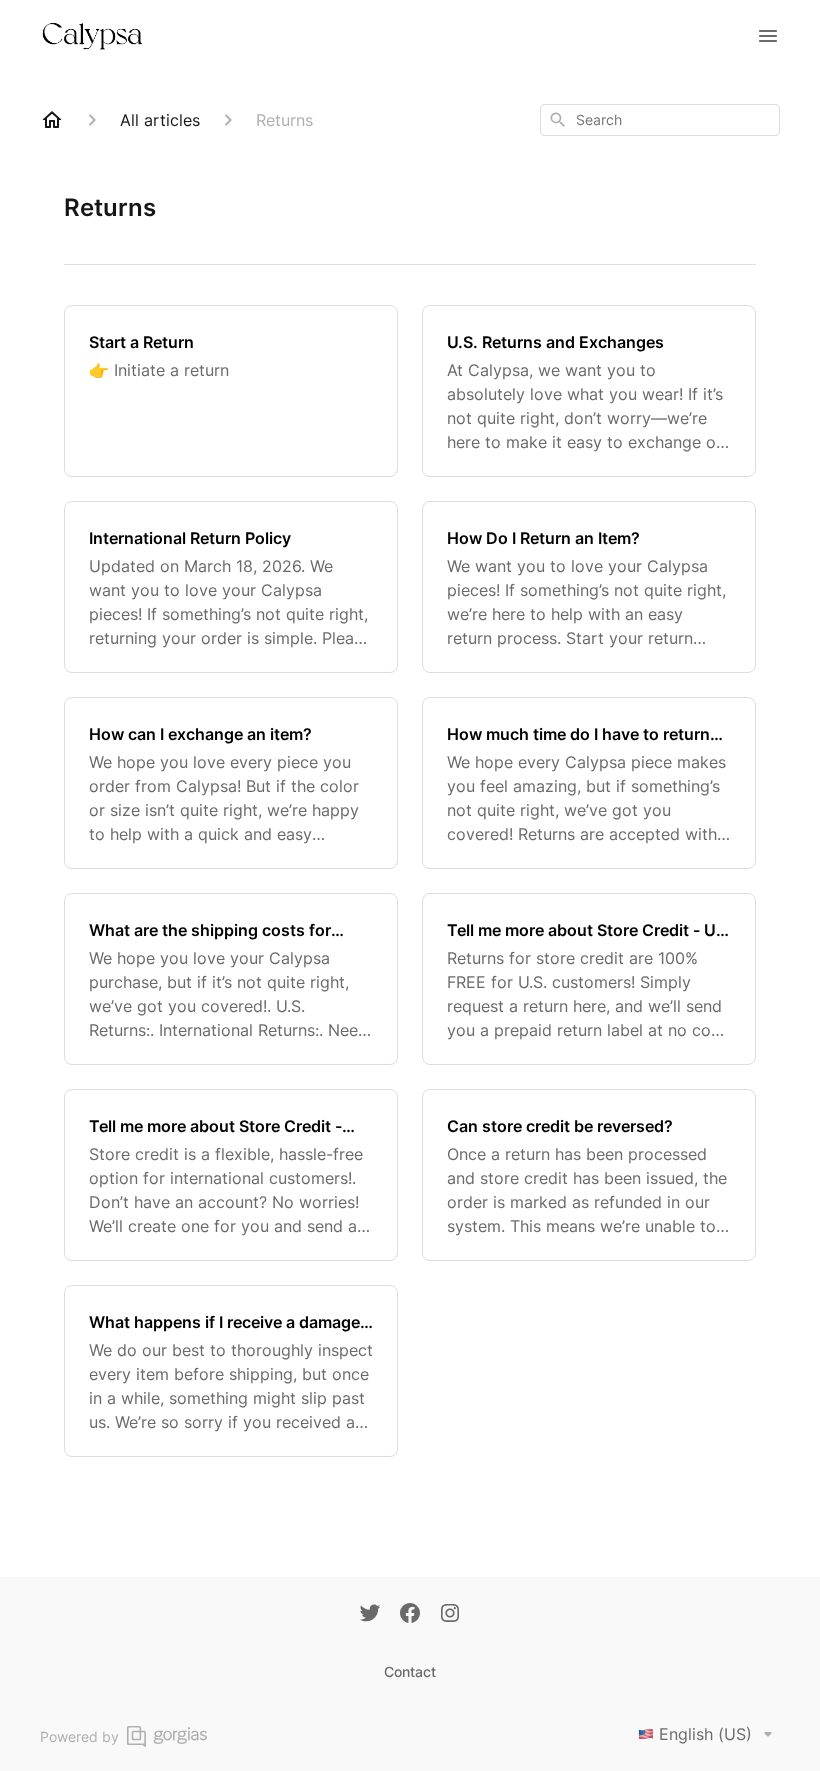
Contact (410, 1671)
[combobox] (660, 120)
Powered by (79, 1736)
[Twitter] (370, 1615)
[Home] (52, 120)
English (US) (705, 1734)
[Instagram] (450, 1615)
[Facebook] (410, 1615)
